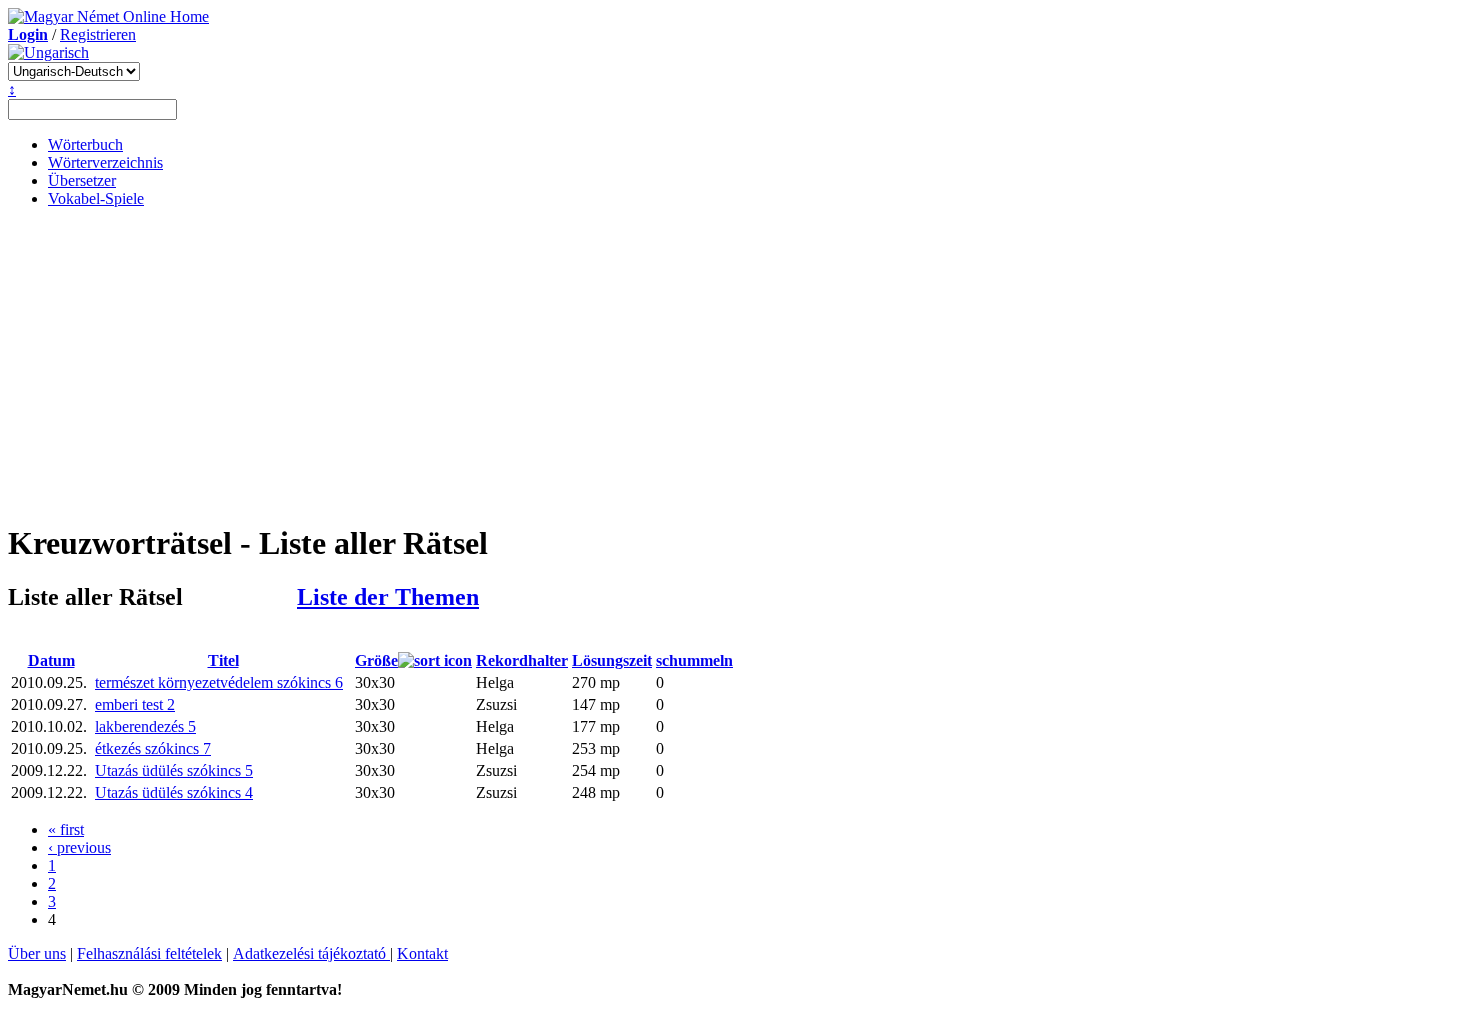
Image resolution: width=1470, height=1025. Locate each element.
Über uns (37, 953)
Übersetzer (82, 180)
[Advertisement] (735, 364)
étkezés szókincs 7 (153, 748)
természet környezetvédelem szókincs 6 (219, 682)
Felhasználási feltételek (149, 953)
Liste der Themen (388, 597)
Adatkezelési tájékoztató (311, 953)
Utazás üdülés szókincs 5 (174, 770)
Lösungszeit (612, 660)
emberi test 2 (135, 704)
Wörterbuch (85, 144)
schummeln (694, 660)
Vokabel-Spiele (96, 198)
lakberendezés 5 (145, 726)
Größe (376, 660)
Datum (51, 660)
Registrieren (98, 34)
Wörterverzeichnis (105, 162)
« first (66, 829)
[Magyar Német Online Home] (108, 16)
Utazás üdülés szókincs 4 (174, 792)
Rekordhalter (522, 660)
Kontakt (422, 953)
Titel (223, 660)
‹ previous (79, 847)
